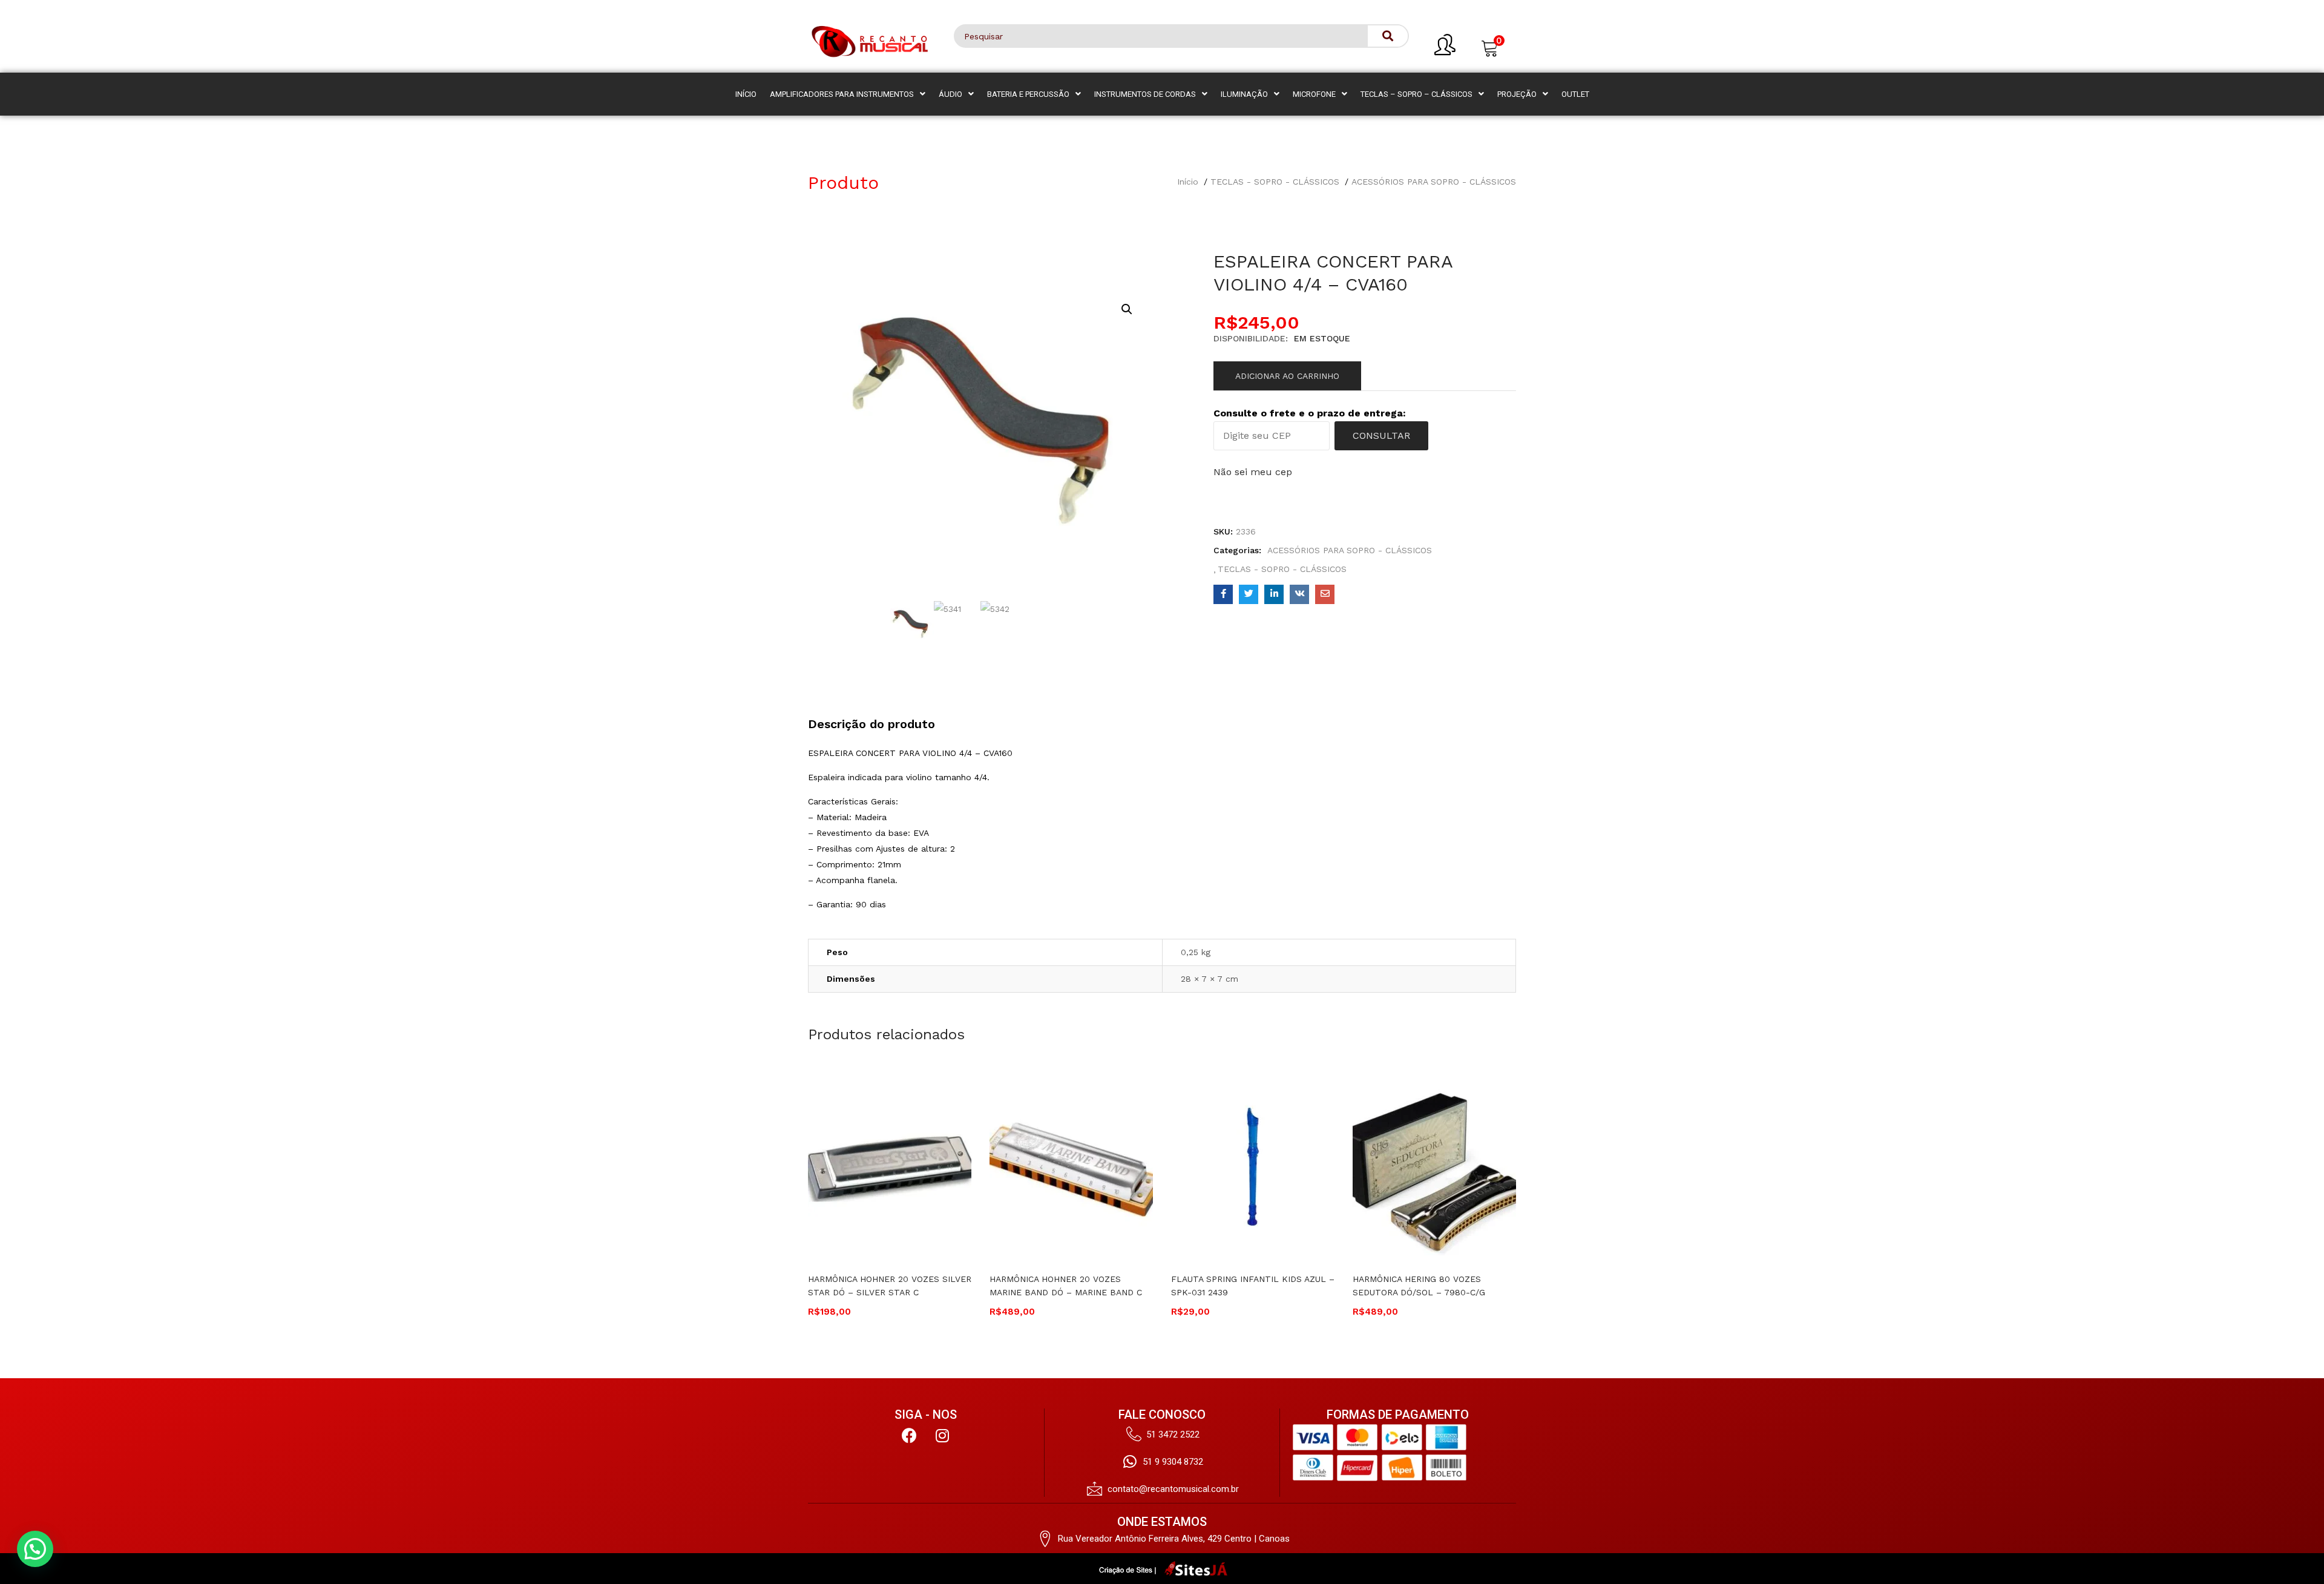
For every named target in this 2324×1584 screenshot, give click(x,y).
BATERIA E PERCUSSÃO (1028, 94)
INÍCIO (746, 94)
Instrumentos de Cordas (1145, 94)
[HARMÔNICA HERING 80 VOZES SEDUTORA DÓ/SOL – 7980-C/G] (1434, 1167)
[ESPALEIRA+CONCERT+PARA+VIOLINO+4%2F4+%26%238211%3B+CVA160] (1249, 594)
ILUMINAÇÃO (1244, 94)
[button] (1490, 47)
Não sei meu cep (1253, 472)
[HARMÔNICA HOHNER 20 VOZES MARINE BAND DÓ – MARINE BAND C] (1071, 1167)
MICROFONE (1314, 94)
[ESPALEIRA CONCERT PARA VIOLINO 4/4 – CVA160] (1223, 594)
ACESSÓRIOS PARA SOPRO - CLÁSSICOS (1434, 182)
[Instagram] (942, 1436)
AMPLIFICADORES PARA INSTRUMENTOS (842, 94)
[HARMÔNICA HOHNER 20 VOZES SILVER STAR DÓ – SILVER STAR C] (890, 1167)
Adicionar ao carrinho (1287, 376)
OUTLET (1575, 94)
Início (1188, 182)
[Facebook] (909, 1436)
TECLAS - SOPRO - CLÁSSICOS (1275, 182)
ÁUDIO (950, 94)
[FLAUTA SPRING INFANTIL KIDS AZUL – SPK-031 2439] (1253, 1167)
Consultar (1381, 435)
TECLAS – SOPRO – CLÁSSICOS (1416, 94)
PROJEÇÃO (1517, 94)
